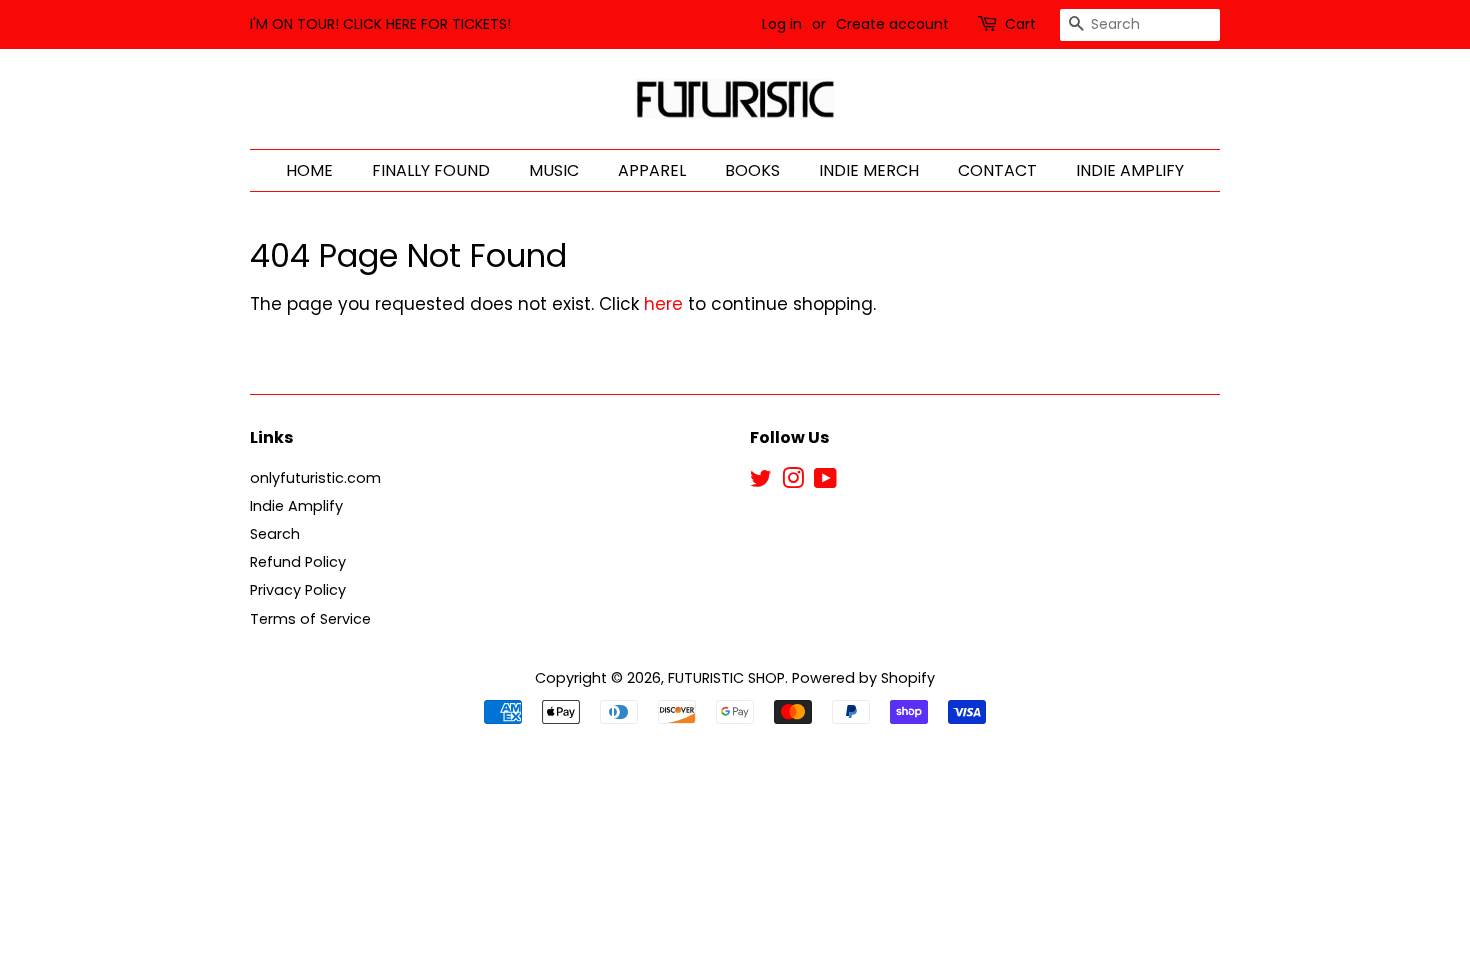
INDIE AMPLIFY (1130, 170)
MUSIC (554, 170)
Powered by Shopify (863, 678)
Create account (892, 24)
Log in (782, 24)
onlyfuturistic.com (315, 478)
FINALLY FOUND (431, 170)
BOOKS (752, 170)
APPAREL (652, 170)
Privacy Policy (298, 590)
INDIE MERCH (869, 170)
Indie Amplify (296, 506)
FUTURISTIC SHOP (726, 678)
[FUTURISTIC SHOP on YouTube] (825, 482)
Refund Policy (298, 562)
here (663, 304)
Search (275, 534)
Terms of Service (310, 619)
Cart (1020, 24)
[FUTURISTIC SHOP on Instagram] (793, 482)
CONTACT (997, 170)
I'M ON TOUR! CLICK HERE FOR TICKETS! (380, 24)
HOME (309, 170)
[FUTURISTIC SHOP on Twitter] (761, 482)
